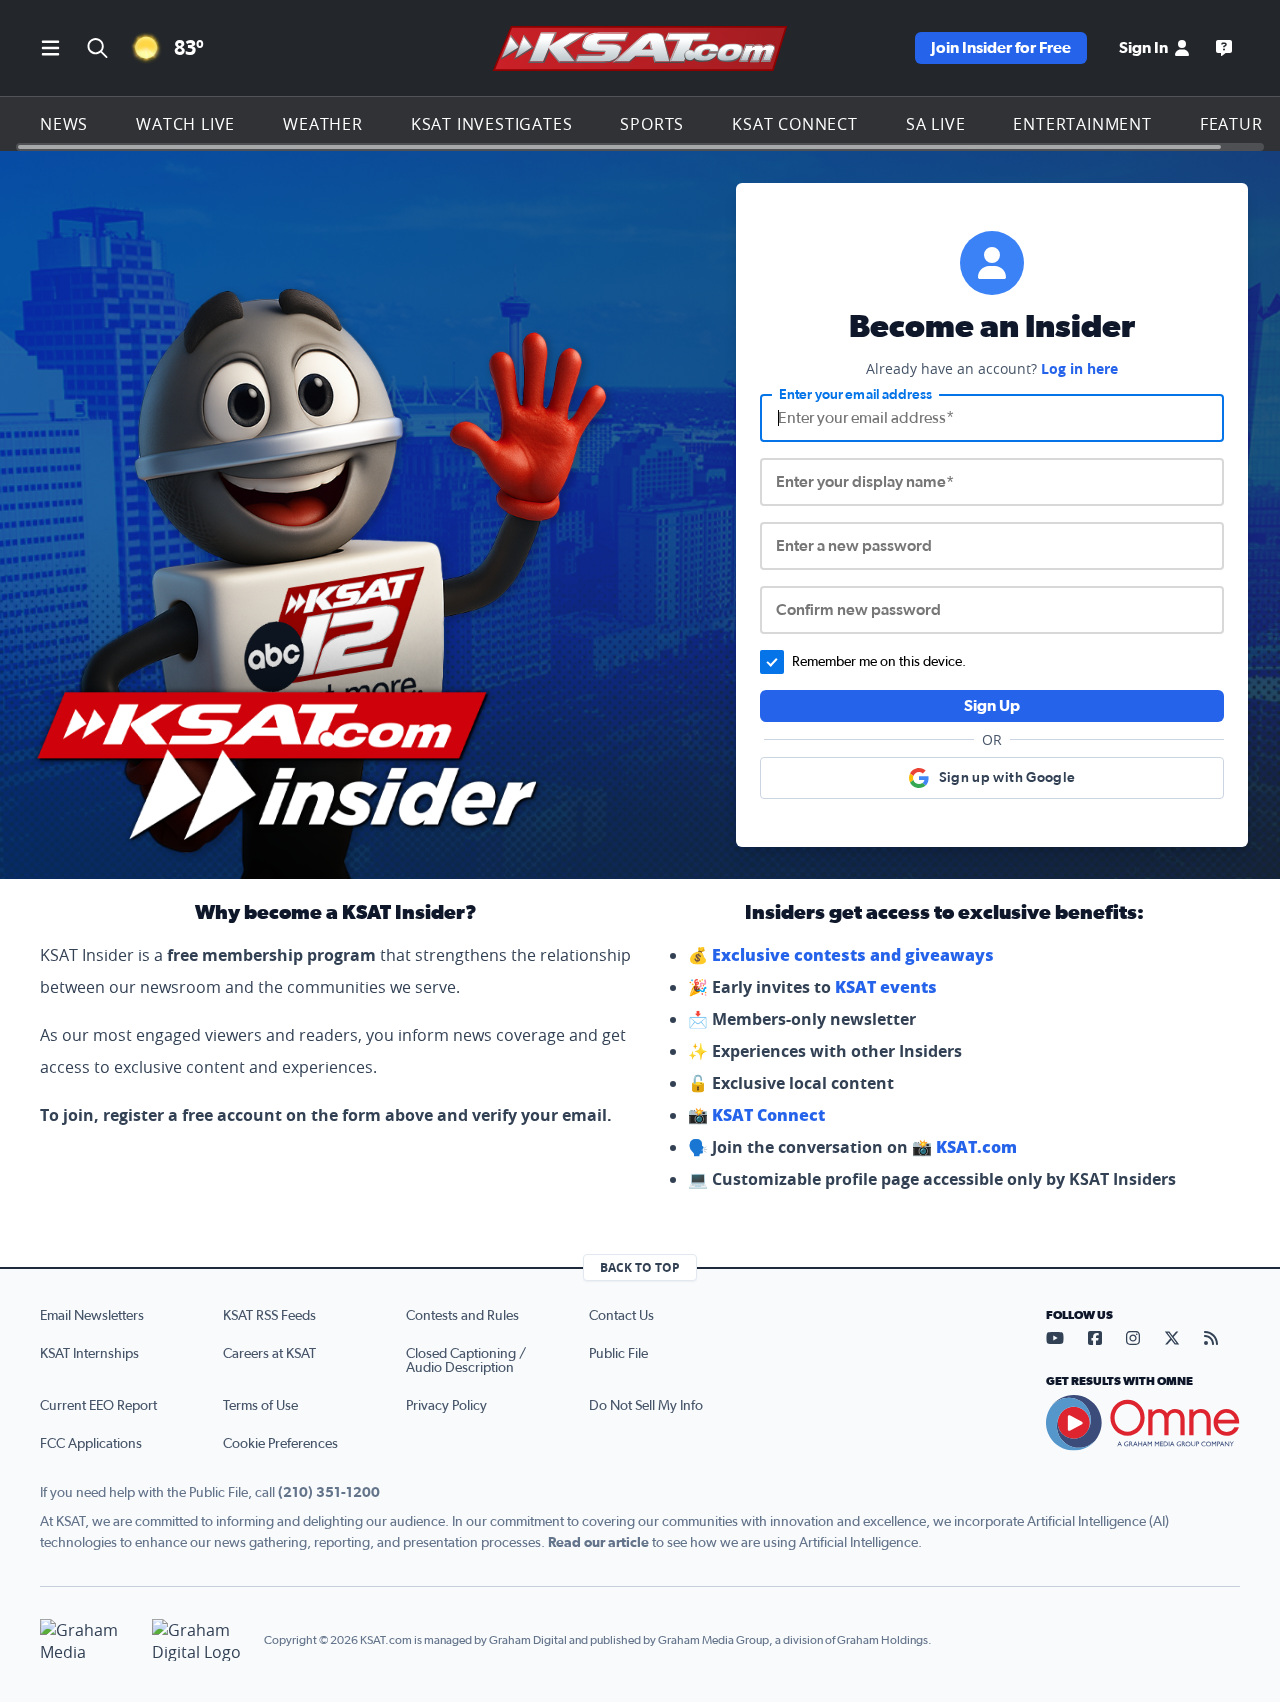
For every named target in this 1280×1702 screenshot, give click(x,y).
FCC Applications (91, 1444)
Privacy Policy (446, 1406)
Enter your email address (855, 395)
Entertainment (1082, 124)
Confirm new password (858, 610)
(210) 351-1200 (329, 1493)
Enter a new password (854, 546)
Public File (618, 1354)
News (64, 124)
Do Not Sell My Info (646, 1406)
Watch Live (185, 124)
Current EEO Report (98, 1406)
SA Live (936, 124)
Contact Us (621, 1316)
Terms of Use (260, 1406)
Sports (652, 124)
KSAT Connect (795, 124)
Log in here (1079, 368)
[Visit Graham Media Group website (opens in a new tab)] (88, 1640)
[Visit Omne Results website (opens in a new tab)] (1143, 1423)
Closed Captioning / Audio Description (466, 1361)
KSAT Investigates (492, 124)
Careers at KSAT (269, 1354)
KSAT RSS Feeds (269, 1316)
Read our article (598, 1543)
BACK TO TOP (640, 1267)
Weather (323, 124)
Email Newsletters (92, 1316)
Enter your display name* (865, 482)
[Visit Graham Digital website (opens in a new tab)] (200, 1640)
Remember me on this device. (879, 662)
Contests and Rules (462, 1316)
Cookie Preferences (280, 1444)
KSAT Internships (89, 1354)
